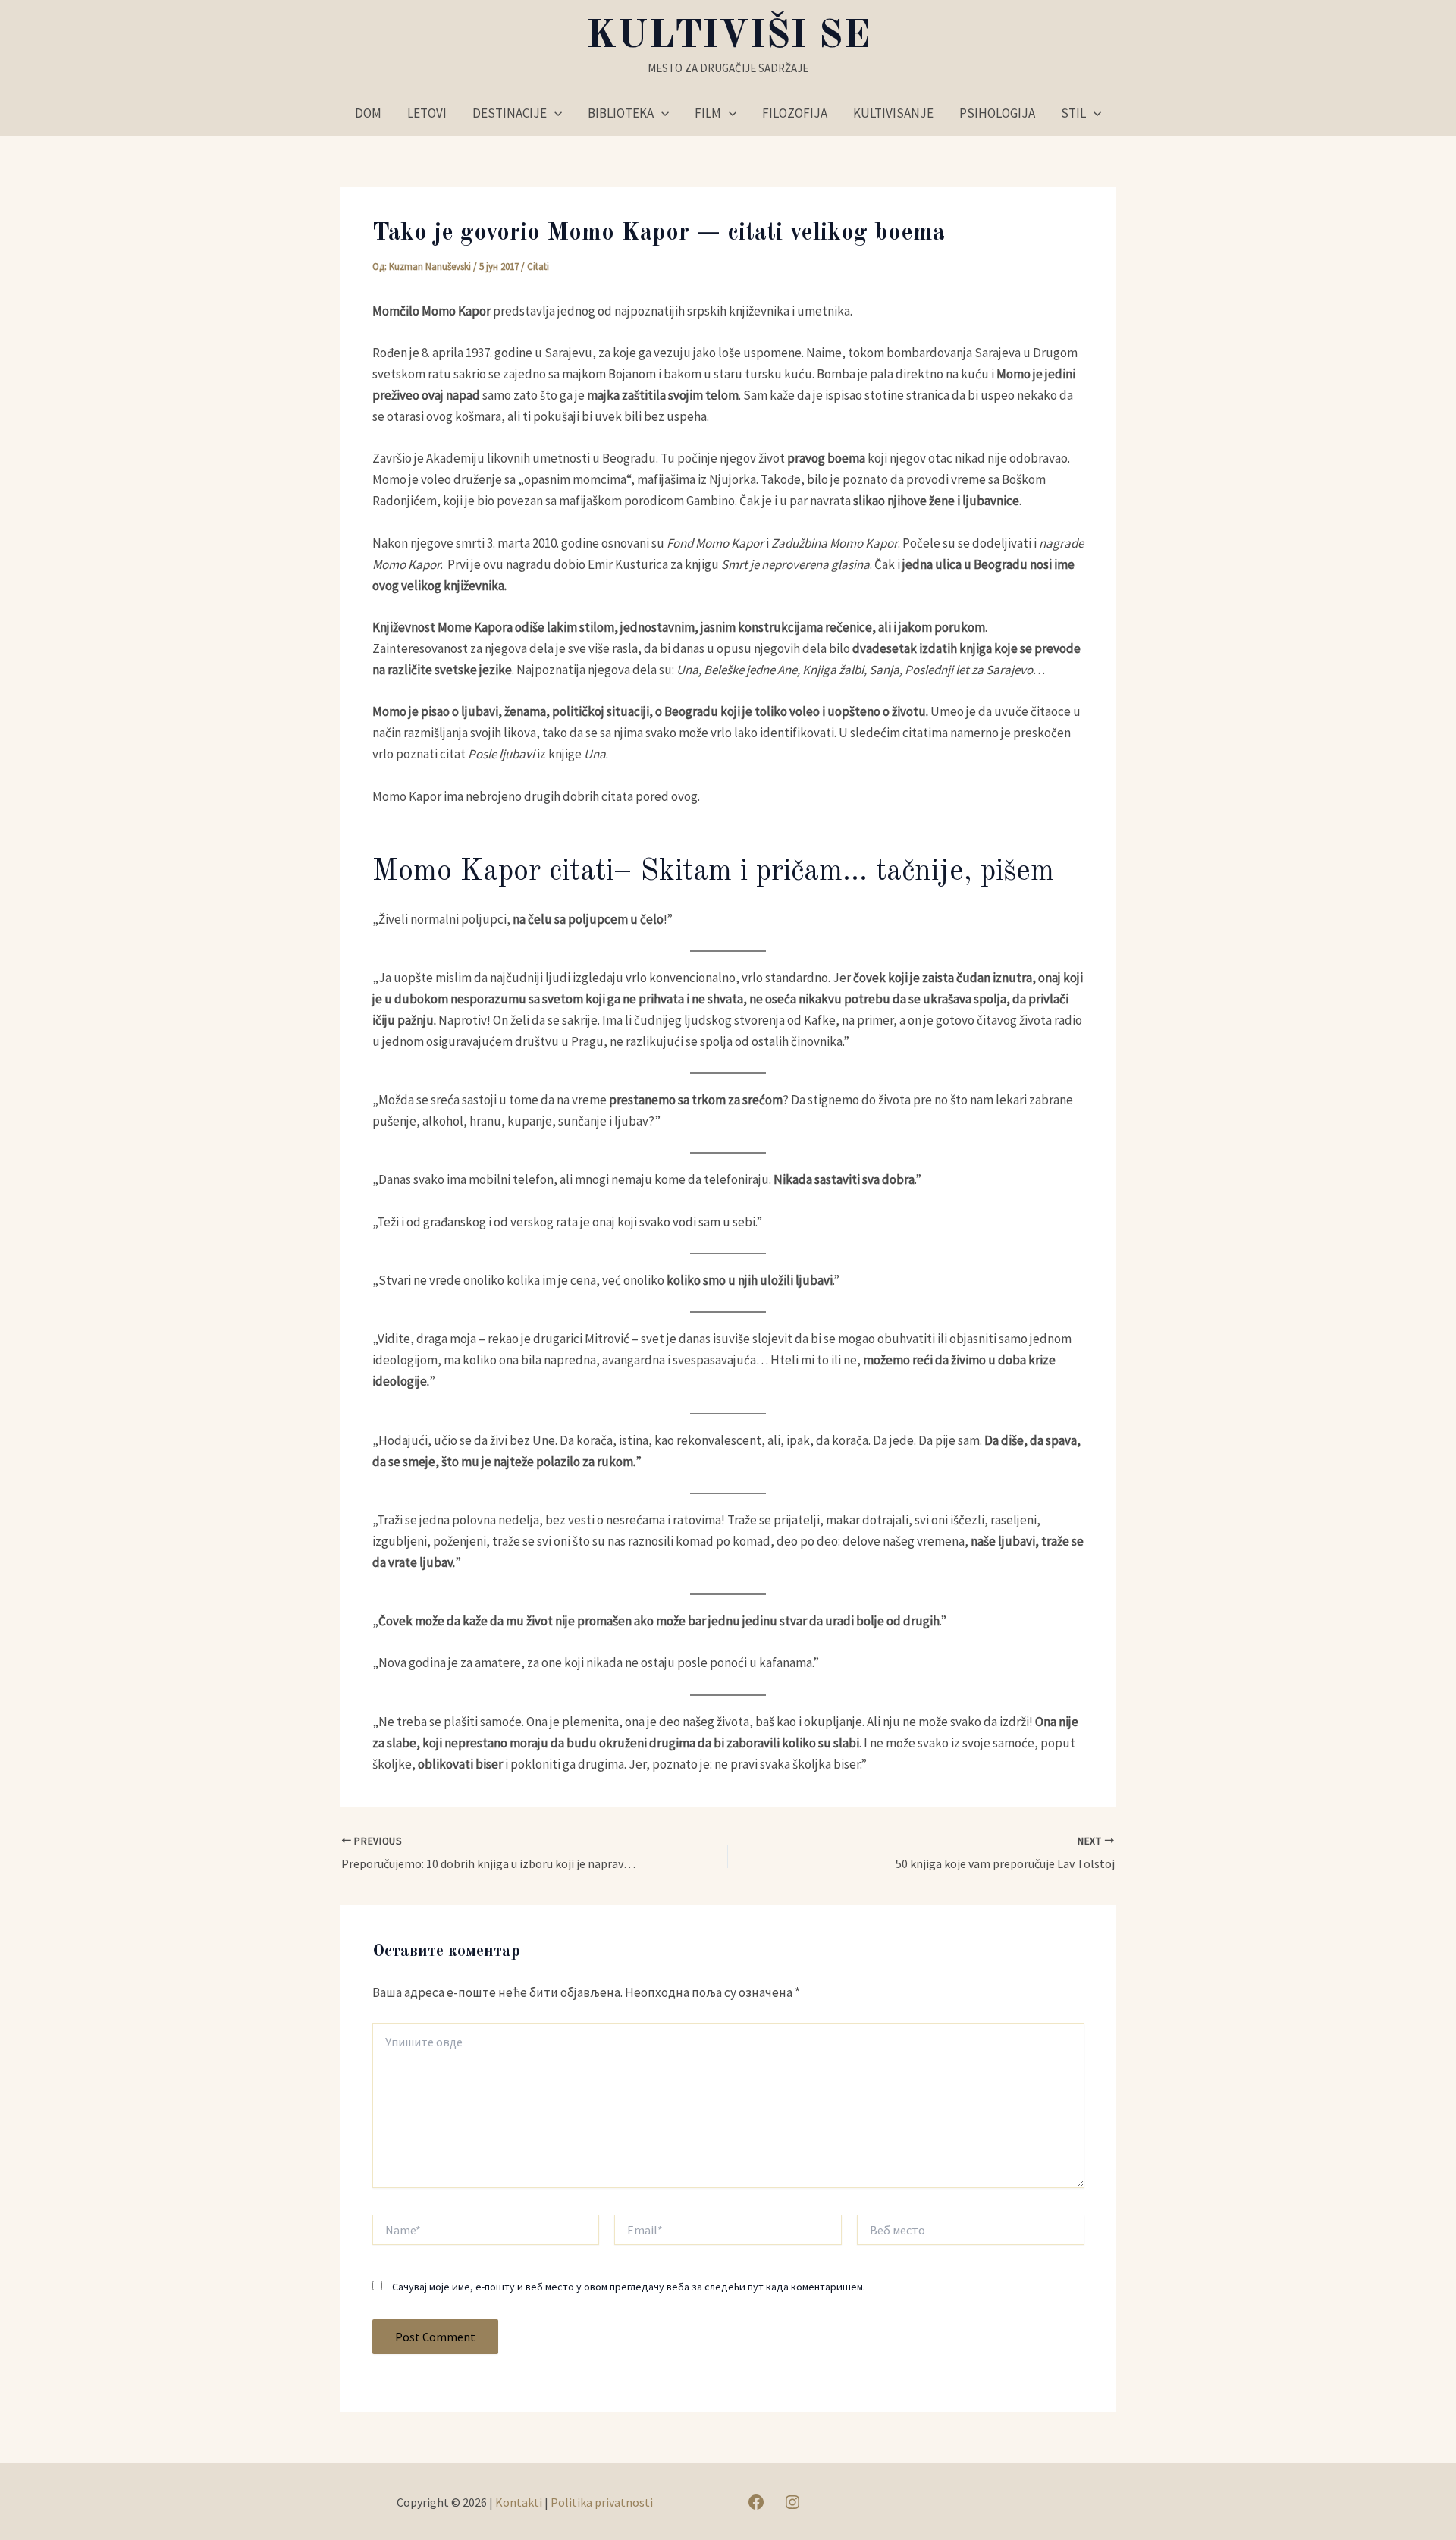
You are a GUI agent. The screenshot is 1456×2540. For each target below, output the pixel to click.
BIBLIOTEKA (621, 113)
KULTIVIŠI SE (728, 36)
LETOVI (427, 113)
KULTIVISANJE (893, 113)
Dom (368, 113)
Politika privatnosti (602, 2502)
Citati (538, 267)
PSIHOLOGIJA (997, 113)
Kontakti (519, 2502)
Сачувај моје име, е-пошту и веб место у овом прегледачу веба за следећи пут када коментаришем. (629, 2287)
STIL (1073, 113)
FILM (708, 113)
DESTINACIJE (510, 113)
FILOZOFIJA (795, 113)
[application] (554, 113)
